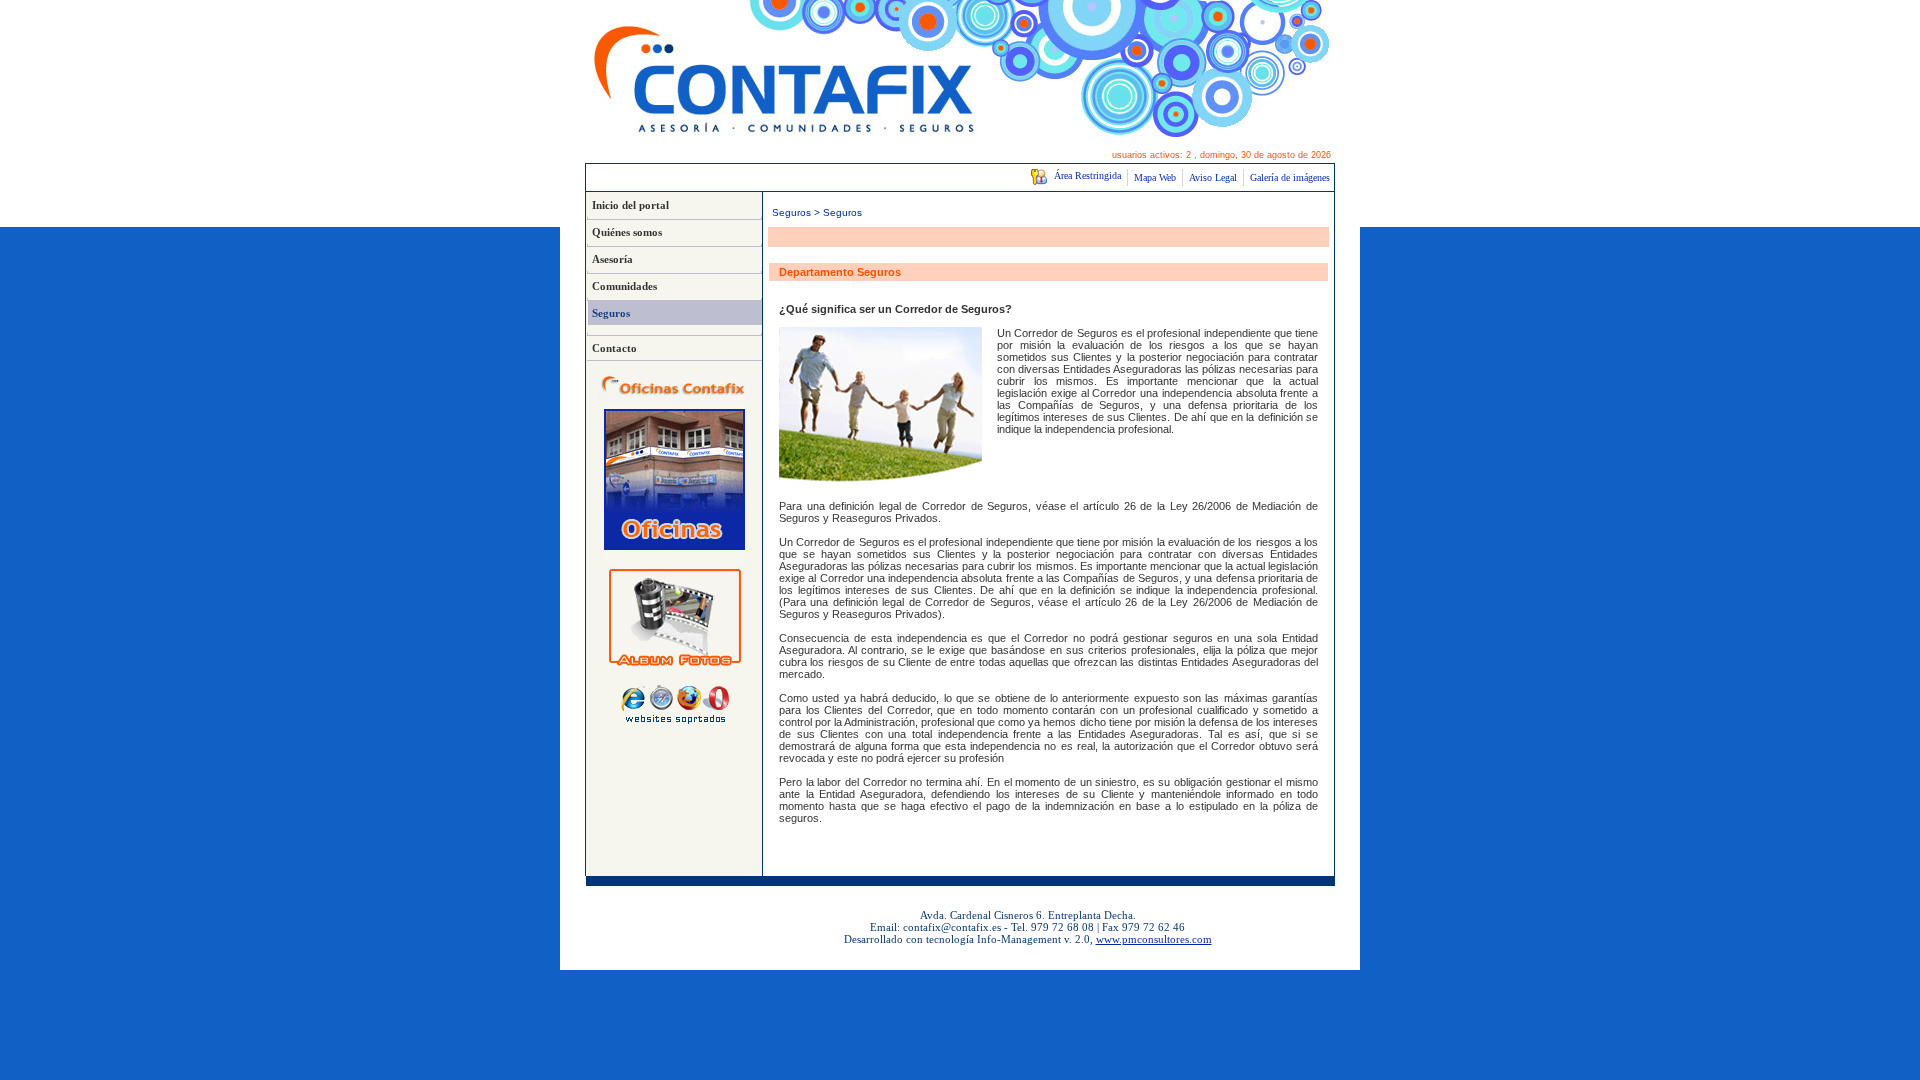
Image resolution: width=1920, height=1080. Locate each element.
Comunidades (624, 286)
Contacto (614, 348)
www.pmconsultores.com (1154, 939)
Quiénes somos (627, 232)
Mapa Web (1155, 177)
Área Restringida (1084, 175)
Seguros (611, 313)
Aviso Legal (1213, 177)
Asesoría (612, 259)
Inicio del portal (630, 205)
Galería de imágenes (1290, 177)
